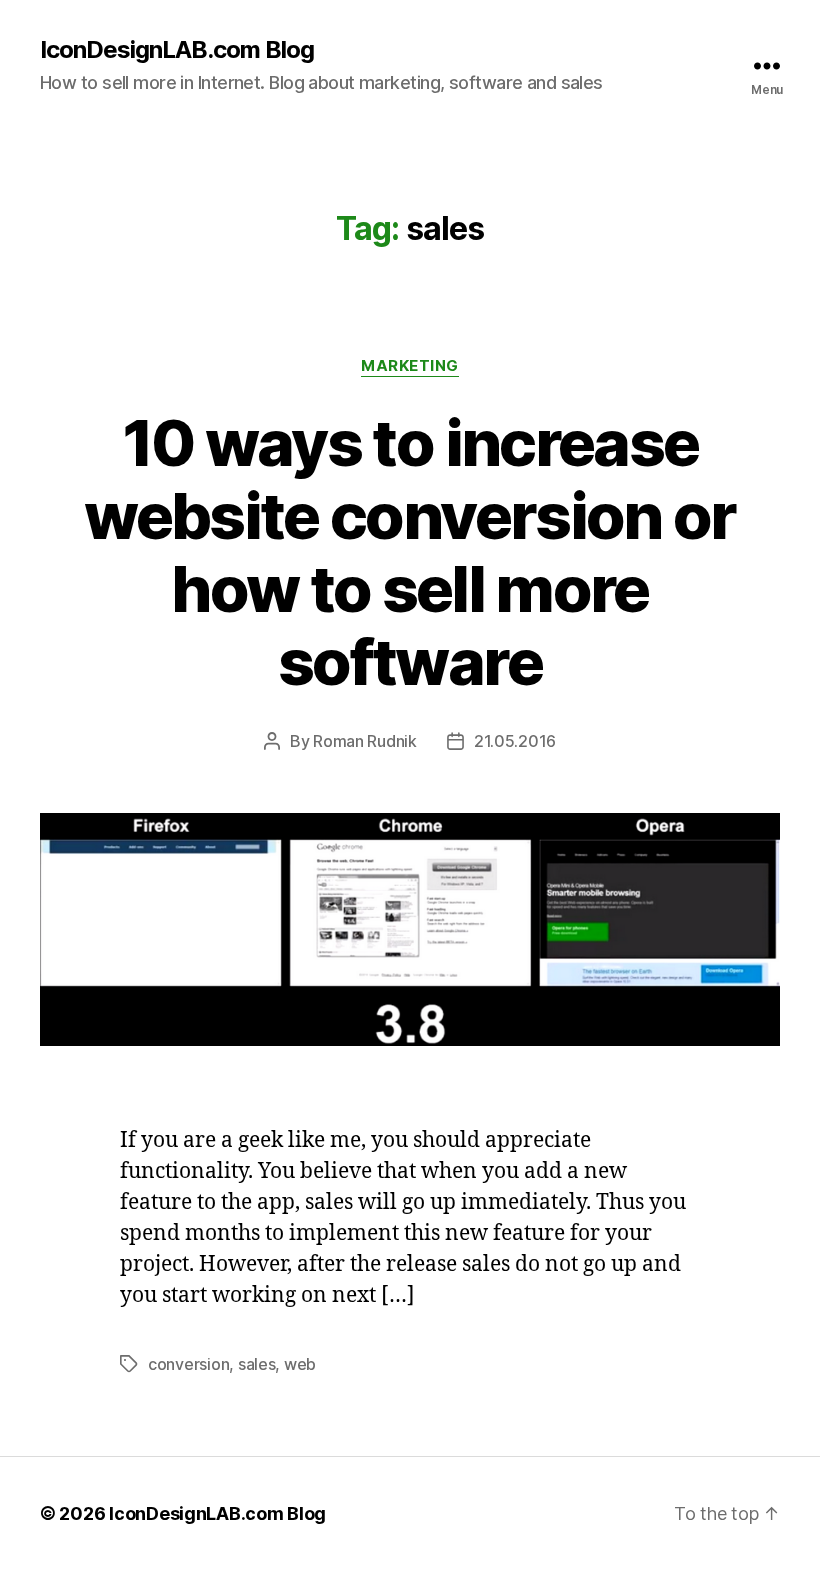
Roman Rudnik (365, 741)
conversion (188, 1364)
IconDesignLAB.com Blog (177, 50)
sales (257, 1364)
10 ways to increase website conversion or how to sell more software (409, 552)
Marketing (410, 366)
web (300, 1364)
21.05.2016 (515, 741)
